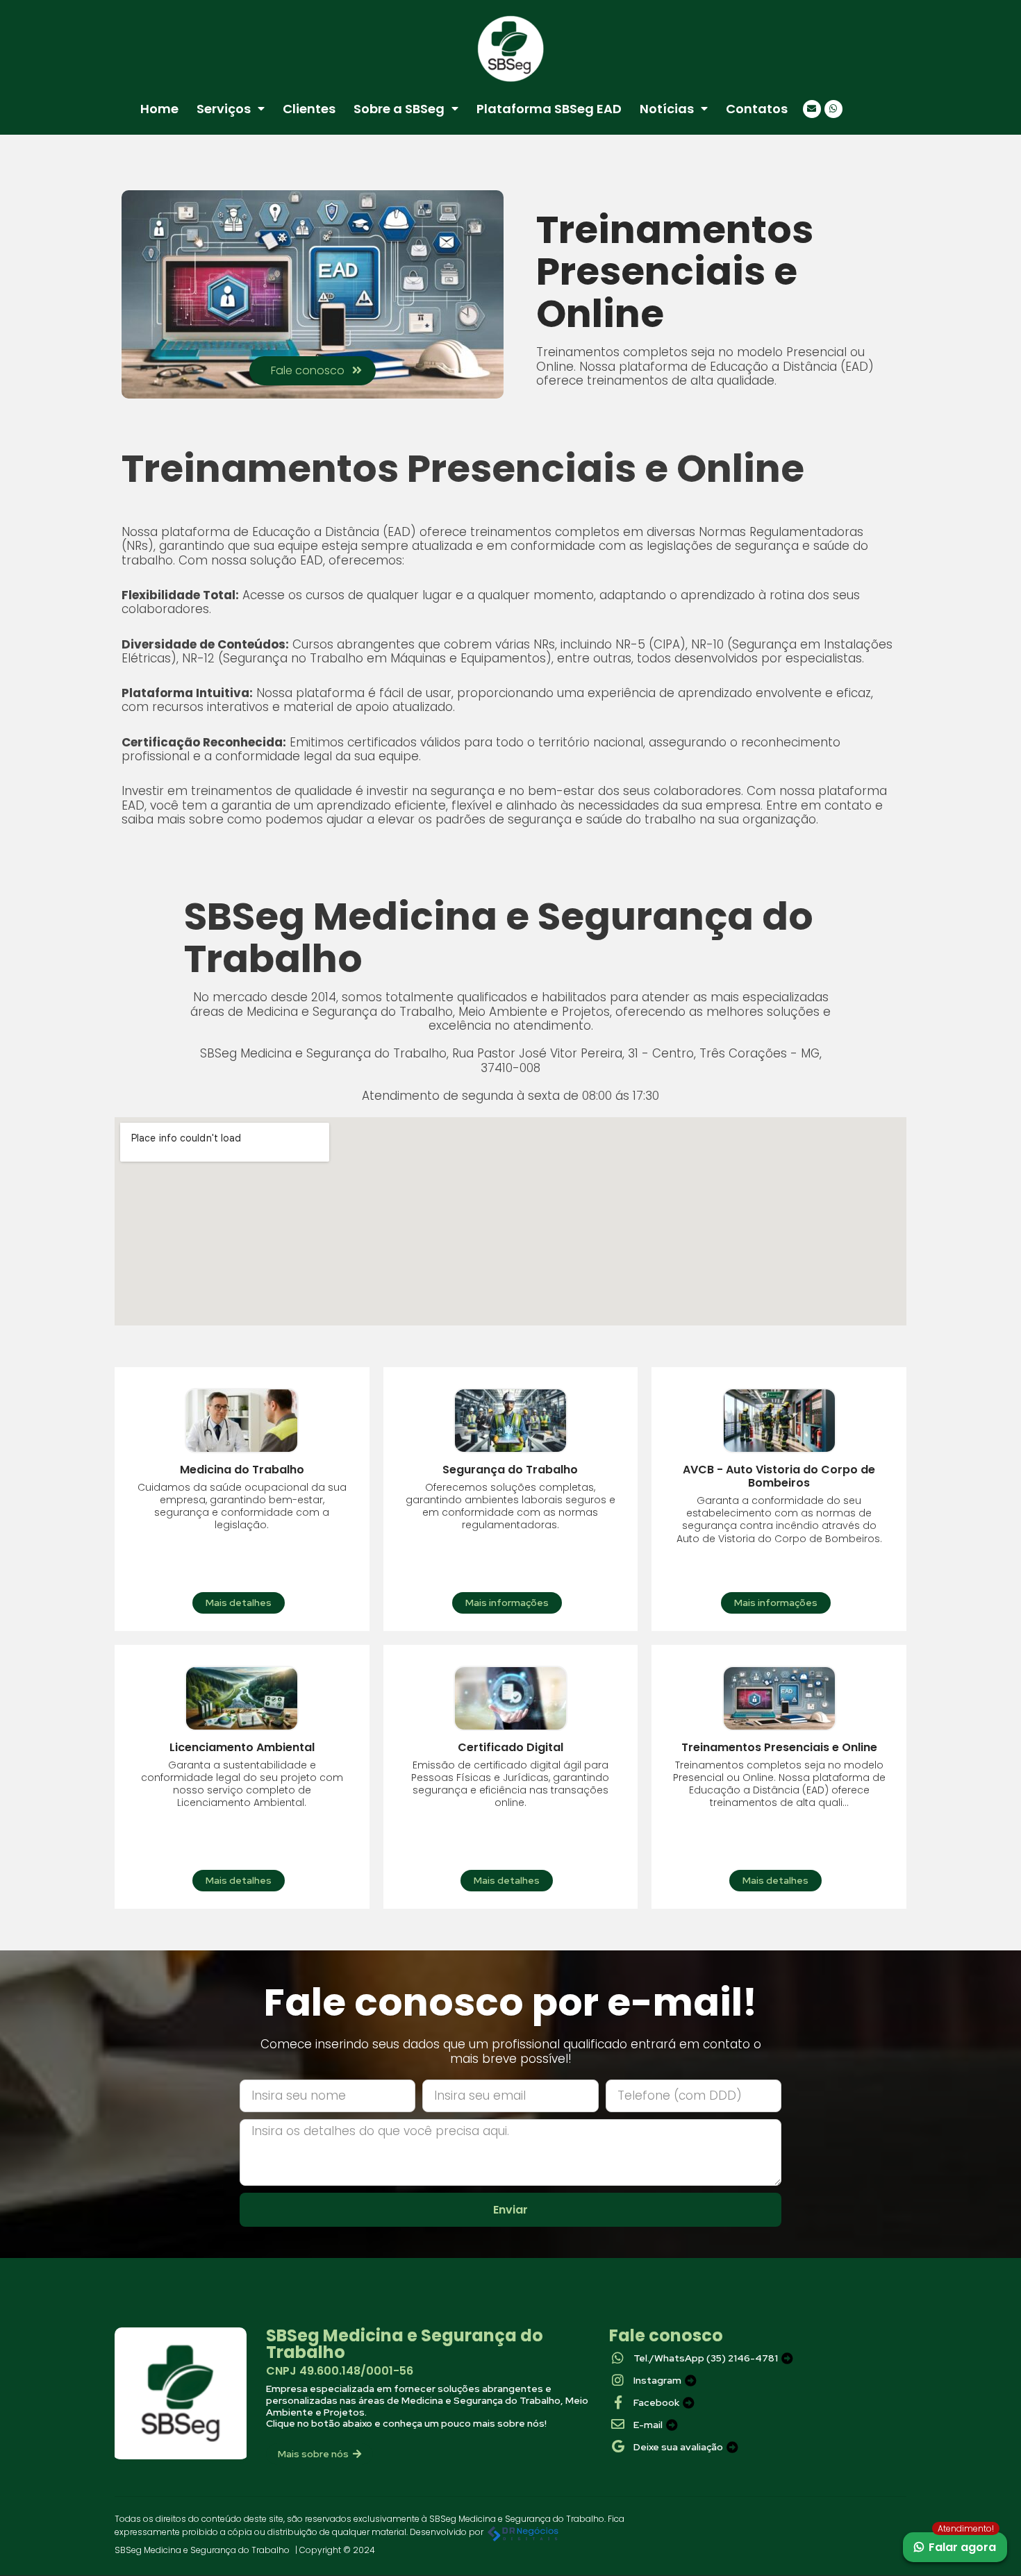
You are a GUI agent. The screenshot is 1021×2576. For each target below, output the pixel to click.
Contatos (757, 109)
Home (159, 109)
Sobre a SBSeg (399, 109)
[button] (313, 371)
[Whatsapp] (833, 109)
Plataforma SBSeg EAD (549, 109)
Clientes (309, 109)
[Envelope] (812, 109)
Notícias (667, 109)
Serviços (224, 109)
